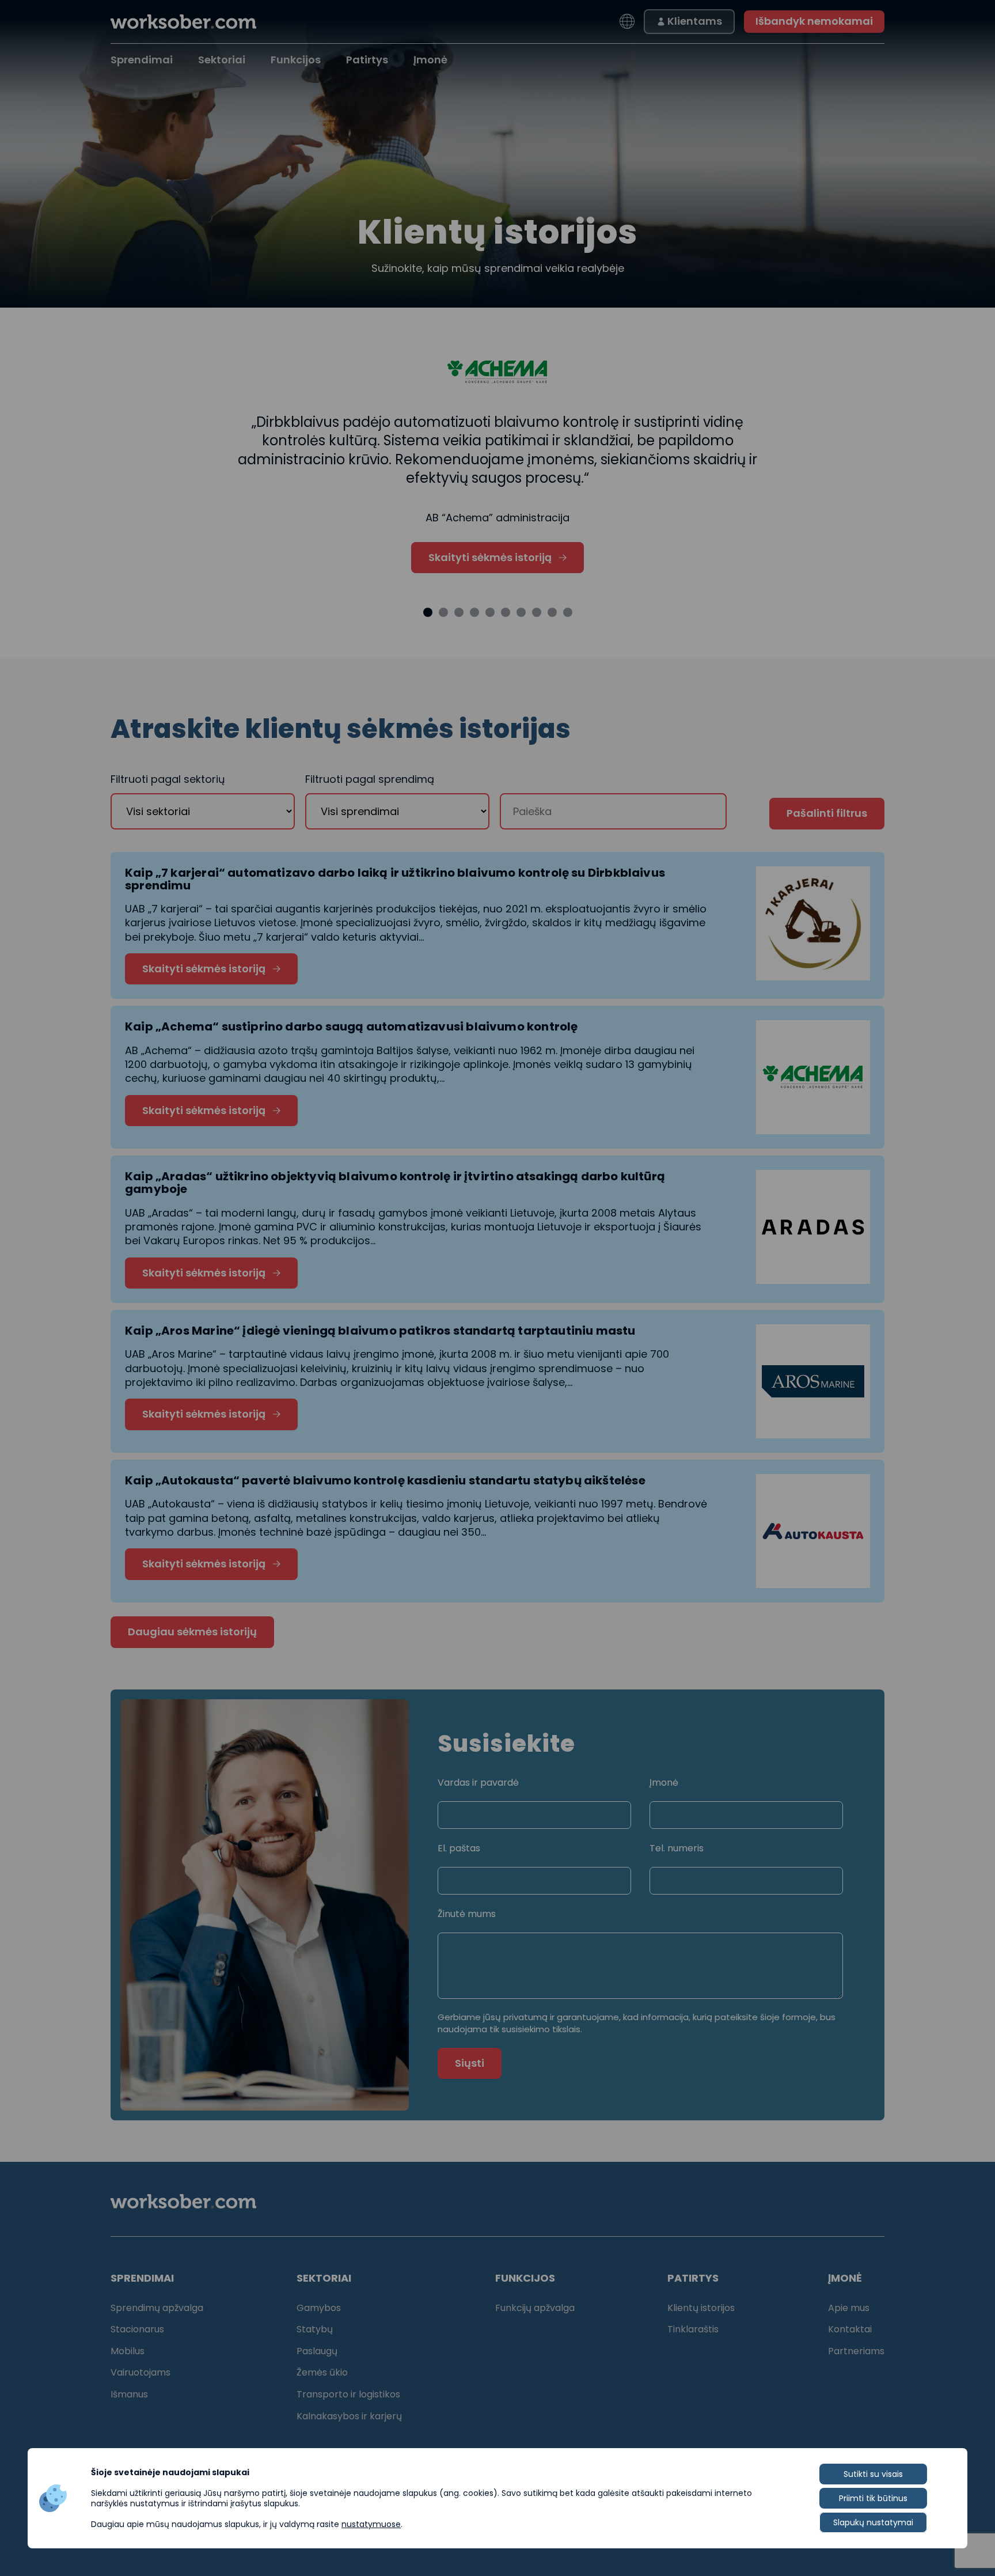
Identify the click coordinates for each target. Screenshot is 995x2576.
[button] (428, 612)
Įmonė (664, 1783)
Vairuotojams (140, 2372)
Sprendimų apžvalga (157, 2308)
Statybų (315, 2329)
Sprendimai (142, 60)
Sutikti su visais (873, 2474)
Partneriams (856, 2351)
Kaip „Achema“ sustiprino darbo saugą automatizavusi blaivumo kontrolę (351, 1026)
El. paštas (459, 1848)
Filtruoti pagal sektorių (168, 779)
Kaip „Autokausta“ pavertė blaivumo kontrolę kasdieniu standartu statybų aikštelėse (385, 1480)
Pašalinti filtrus (827, 813)
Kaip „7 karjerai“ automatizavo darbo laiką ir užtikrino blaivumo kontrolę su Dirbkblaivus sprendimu (395, 879)
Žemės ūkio (322, 2372)
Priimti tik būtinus (873, 2498)
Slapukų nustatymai (873, 2522)
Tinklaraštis (693, 2329)
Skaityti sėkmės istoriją (490, 557)
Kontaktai (850, 2329)
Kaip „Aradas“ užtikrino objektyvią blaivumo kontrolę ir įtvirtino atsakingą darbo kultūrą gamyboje (395, 1183)
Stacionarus (137, 2329)
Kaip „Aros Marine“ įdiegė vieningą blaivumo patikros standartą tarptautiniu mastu (380, 1331)
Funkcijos (296, 60)
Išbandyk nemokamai (814, 21)
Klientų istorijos (701, 2308)
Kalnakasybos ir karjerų (349, 2416)
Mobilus (128, 2351)
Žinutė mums (467, 1914)
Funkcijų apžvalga (535, 2308)
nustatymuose (371, 2524)
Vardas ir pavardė (478, 1783)
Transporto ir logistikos (348, 2394)
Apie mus (849, 2308)
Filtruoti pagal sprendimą (370, 779)
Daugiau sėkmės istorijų (192, 1632)
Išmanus (129, 2394)
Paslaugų (317, 2351)
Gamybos (319, 2308)
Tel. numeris (677, 1848)
